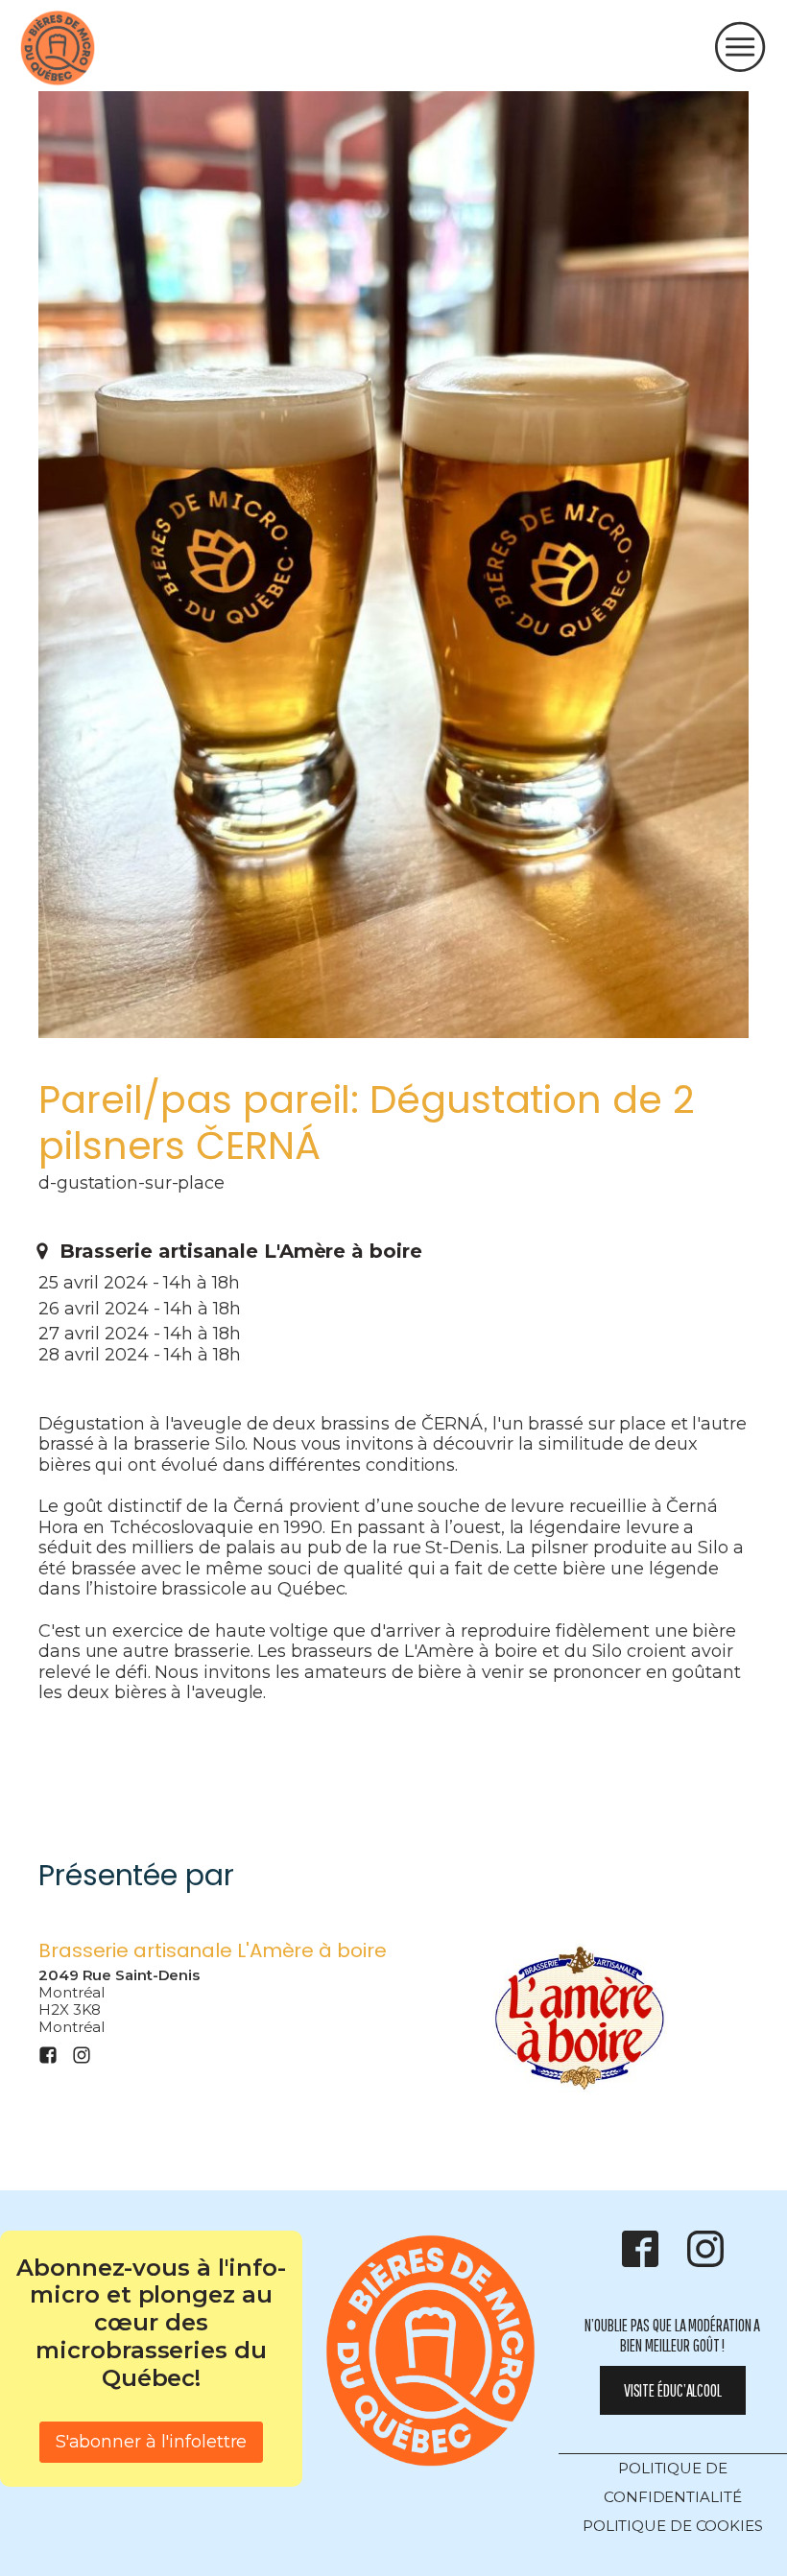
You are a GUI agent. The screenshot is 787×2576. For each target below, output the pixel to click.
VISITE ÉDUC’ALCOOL (673, 2390)
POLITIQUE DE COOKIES (673, 2526)
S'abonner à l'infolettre (152, 2442)
